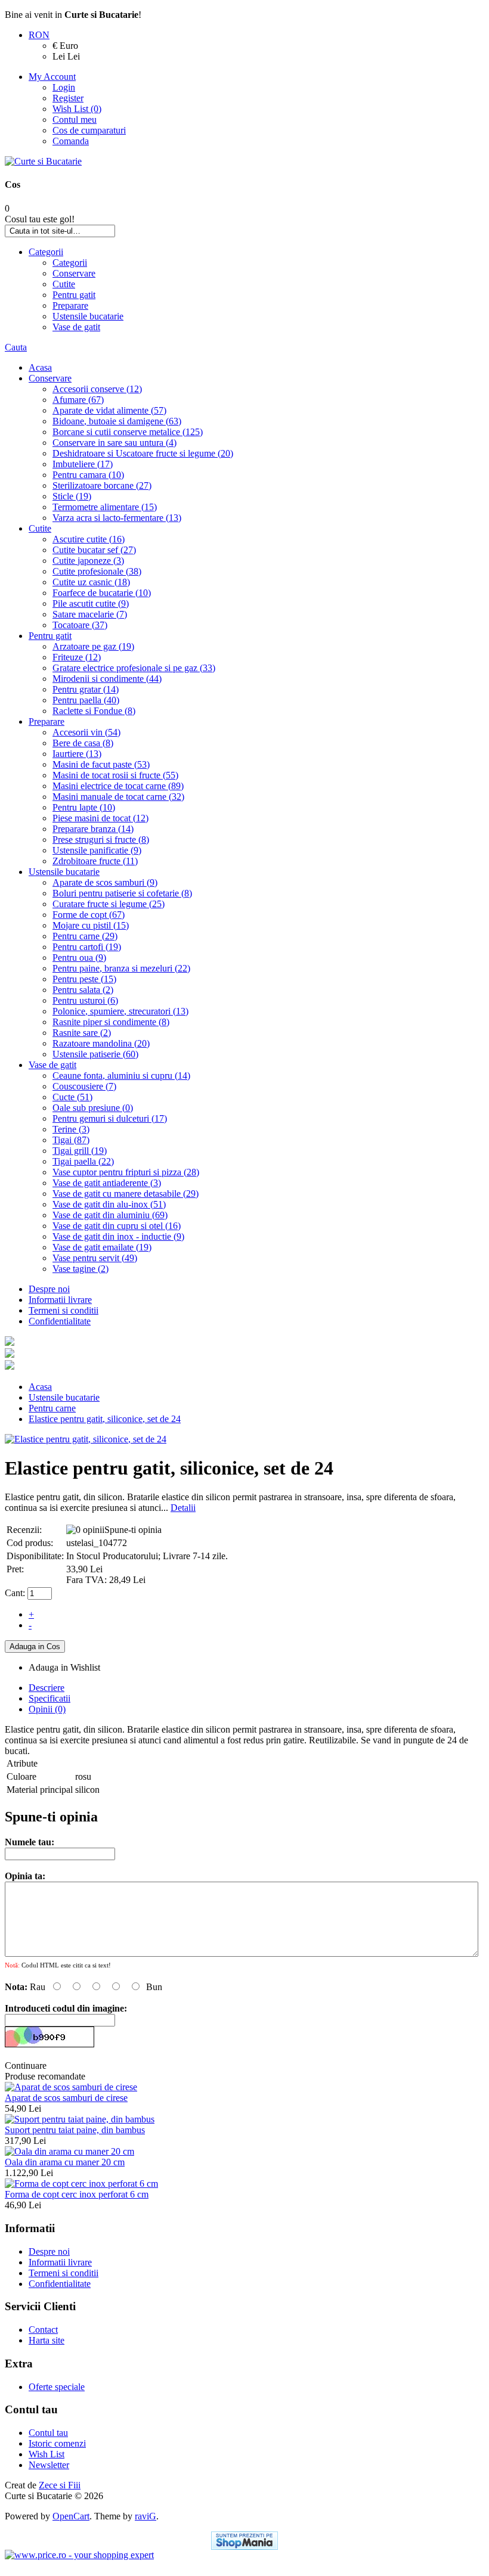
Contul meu (75, 120)
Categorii (46, 252)
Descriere (47, 1688)
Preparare (70, 305)
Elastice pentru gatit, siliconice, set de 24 (105, 1419)
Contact (43, 2330)
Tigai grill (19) (80, 1151)
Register (68, 98)
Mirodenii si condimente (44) (107, 679)
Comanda (71, 141)
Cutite (64, 284)
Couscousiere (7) (84, 1086)
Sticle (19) (72, 496)
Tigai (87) (71, 1140)
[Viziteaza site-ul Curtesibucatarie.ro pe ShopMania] (244, 2541)
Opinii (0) (47, 1709)
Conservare (74, 273)
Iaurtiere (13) (77, 754)
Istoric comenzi (57, 2443)
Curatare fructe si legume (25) (109, 904)
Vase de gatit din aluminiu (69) (110, 1215)
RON (39, 35)
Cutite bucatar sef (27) (94, 550)
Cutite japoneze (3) (88, 561)
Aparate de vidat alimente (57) (109, 410)
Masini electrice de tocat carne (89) (118, 786)
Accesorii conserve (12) (97, 389)
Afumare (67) (78, 400)
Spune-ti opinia (133, 1530)
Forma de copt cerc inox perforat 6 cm (77, 2194)
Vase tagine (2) (81, 1269)
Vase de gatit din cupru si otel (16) (117, 1226)
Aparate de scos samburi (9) (105, 882)
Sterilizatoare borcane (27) (102, 485)
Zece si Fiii (60, 2485)
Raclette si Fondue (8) (94, 711)
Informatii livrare (60, 1300)
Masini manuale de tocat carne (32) (118, 797)
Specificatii (49, 1698)
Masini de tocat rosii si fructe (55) (115, 775)
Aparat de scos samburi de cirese (66, 2098)
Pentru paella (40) (86, 700)
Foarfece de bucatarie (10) (102, 593)
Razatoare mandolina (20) (101, 1043)
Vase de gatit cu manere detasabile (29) (126, 1194)
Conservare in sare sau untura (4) (114, 443)
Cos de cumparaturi (89, 130)
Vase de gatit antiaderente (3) (107, 1183)
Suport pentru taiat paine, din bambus (75, 2130)
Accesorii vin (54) (86, 732)
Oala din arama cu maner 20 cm (65, 2162)
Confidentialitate (60, 1321)
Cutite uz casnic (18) (91, 582)
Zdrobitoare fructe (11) (95, 861)
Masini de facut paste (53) (101, 764)
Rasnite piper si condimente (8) (111, 1022)
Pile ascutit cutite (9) (91, 603)
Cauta (16, 347)
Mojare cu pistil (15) (91, 925)
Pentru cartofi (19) (87, 947)
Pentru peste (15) (84, 979)
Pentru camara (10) (88, 475)
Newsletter (49, 2465)
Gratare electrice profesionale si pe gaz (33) (134, 668)
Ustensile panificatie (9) (97, 850)
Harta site (47, 2340)
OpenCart (71, 2516)
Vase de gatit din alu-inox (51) (109, 1204)
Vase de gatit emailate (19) (102, 1247)
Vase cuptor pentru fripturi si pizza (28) (126, 1172)
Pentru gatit (74, 295)
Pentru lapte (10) (84, 807)
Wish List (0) (77, 109)
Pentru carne (52, 1408)
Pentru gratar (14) (86, 689)
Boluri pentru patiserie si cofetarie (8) (122, 893)
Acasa (40, 367)
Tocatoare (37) (80, 625)
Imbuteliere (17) (83, 464)
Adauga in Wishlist (64, 1667)
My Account (52, 77)
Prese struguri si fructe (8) (101, 839)
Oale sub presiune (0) (93, 1108)
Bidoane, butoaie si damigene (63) (117, 421)
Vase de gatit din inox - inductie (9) (118, 1236)
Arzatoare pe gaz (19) (93, 646)
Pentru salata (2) (83, 990)
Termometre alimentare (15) (105, 507)
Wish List (47, 2454)
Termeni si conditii (64, 1310)
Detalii (183, 1508)
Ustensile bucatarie (88, 316)
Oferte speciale (57, 2387)
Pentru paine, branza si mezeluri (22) (121, 968)
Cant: (15, 1593)
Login (64, 87)
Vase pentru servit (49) (95, 1258)
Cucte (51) (72, 1097)
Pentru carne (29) (85, 936)
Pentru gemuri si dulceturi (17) (110, 1118)
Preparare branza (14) (93, 829)
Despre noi (49, 1289)
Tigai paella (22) (83, 1161)
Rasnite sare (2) (82, 1033)
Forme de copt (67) (89, 915)
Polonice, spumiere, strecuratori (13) (120, 1011)
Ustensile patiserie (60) (95, 1054)
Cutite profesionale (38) (97, 571)
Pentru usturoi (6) (85, 1000)
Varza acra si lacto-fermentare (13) (117, 518)
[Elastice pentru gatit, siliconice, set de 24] (86, 1439)
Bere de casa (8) (83, 743)
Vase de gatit (76, 327)
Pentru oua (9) (79, 958)
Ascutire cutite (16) (89, 539)
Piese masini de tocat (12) (100, 818)
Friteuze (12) (77, 657)
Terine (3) (71, 1129)
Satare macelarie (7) (90, 614)
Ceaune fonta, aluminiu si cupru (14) (121, 1076)
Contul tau (48, 2433)
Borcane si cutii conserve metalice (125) (128, 432)
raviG (146, 2516)
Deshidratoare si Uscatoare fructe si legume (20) (143, 453)
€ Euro (65, 46)
